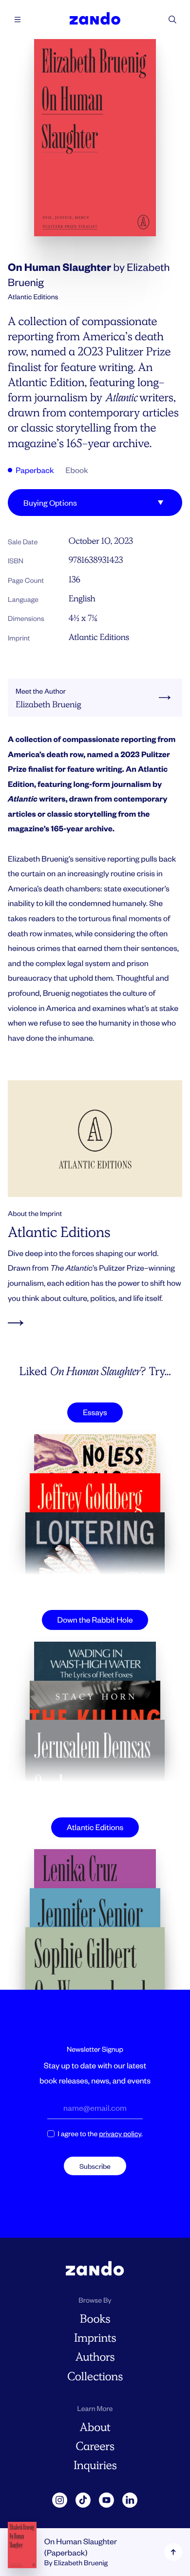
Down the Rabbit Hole (95, 1619)
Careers (95, 2446)
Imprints (95, 2338)
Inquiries (95, 2465)
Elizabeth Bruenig (81, 2563)
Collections (95, 2377)
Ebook (77, 470)
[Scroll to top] (173, 2552)
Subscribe (95, 2166)
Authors (95, 2357)
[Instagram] (60, 2500)
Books (95, 2319)
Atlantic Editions (99, 637)
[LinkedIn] (130, 2500)
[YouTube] (107, 2500)
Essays (95, 1412)
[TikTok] (83, 2500)
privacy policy (120, 2133)
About (95, 2427)
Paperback (34, 470)
